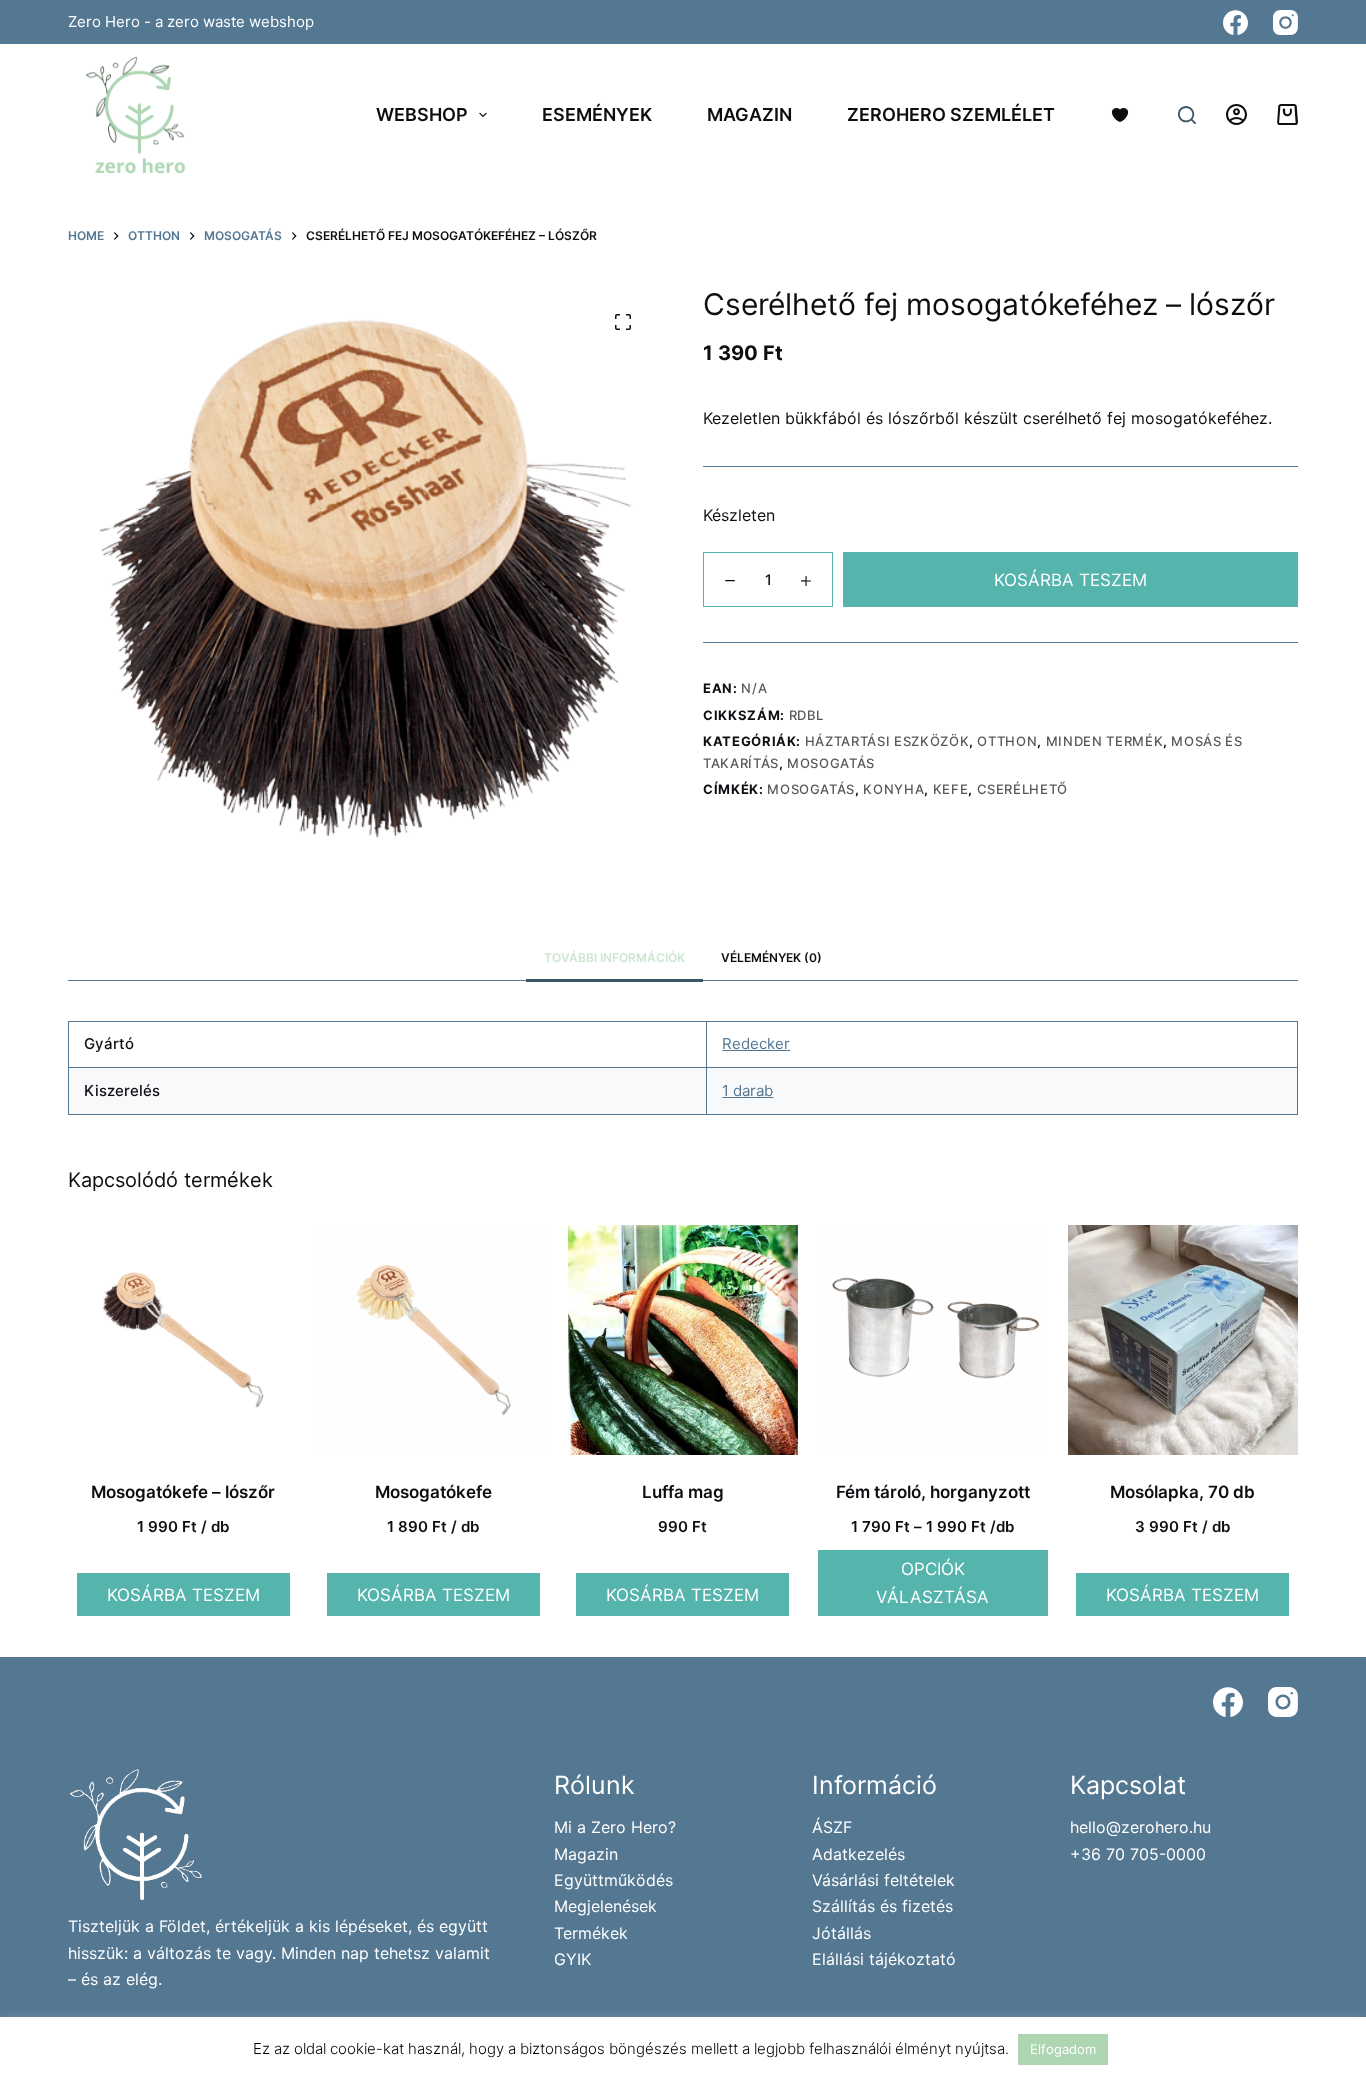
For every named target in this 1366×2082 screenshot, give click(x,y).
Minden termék (1104, 741)
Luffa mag (683, 1492)
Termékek (591, 1933)
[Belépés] (1236, 114)
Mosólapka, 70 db (1182, 1492)
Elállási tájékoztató (884, 1959)
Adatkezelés (858, 1854)
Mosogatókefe (433, 1492)
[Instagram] (1285, 22)
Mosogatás (831, 763)
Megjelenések (605, 1906)
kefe (951, 789)
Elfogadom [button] (1063, 2049)
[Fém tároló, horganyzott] (933, 1340)
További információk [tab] (614, 957)
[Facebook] (1235, 22)
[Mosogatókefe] (433, 1340)
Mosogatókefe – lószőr (183, 1492)
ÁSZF (832, 1827)
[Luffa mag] (683, 1340)
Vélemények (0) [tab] (771, 957)
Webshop (422, 114)
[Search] (1187, 115)
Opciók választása (932, 1583)
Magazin (749, 114)
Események (597, 114)
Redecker (756, 1043)
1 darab (747, 1090)
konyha (893, 789)
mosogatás (811, 789)
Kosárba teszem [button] (183, 1595)
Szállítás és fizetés (882, 1906)
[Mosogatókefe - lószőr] (183, 1340)
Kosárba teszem (1070, 580)
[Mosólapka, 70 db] (1183, 1340)
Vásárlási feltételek (883, 1880)
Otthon (1007, 741)
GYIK (572, 1959)
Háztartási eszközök (887, 741)
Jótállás (841, 1933)
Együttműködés (613, 1880)
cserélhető (1023, 789)
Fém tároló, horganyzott (933, 1492)
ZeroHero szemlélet (951, 114)
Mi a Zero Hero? (615, 1827)
